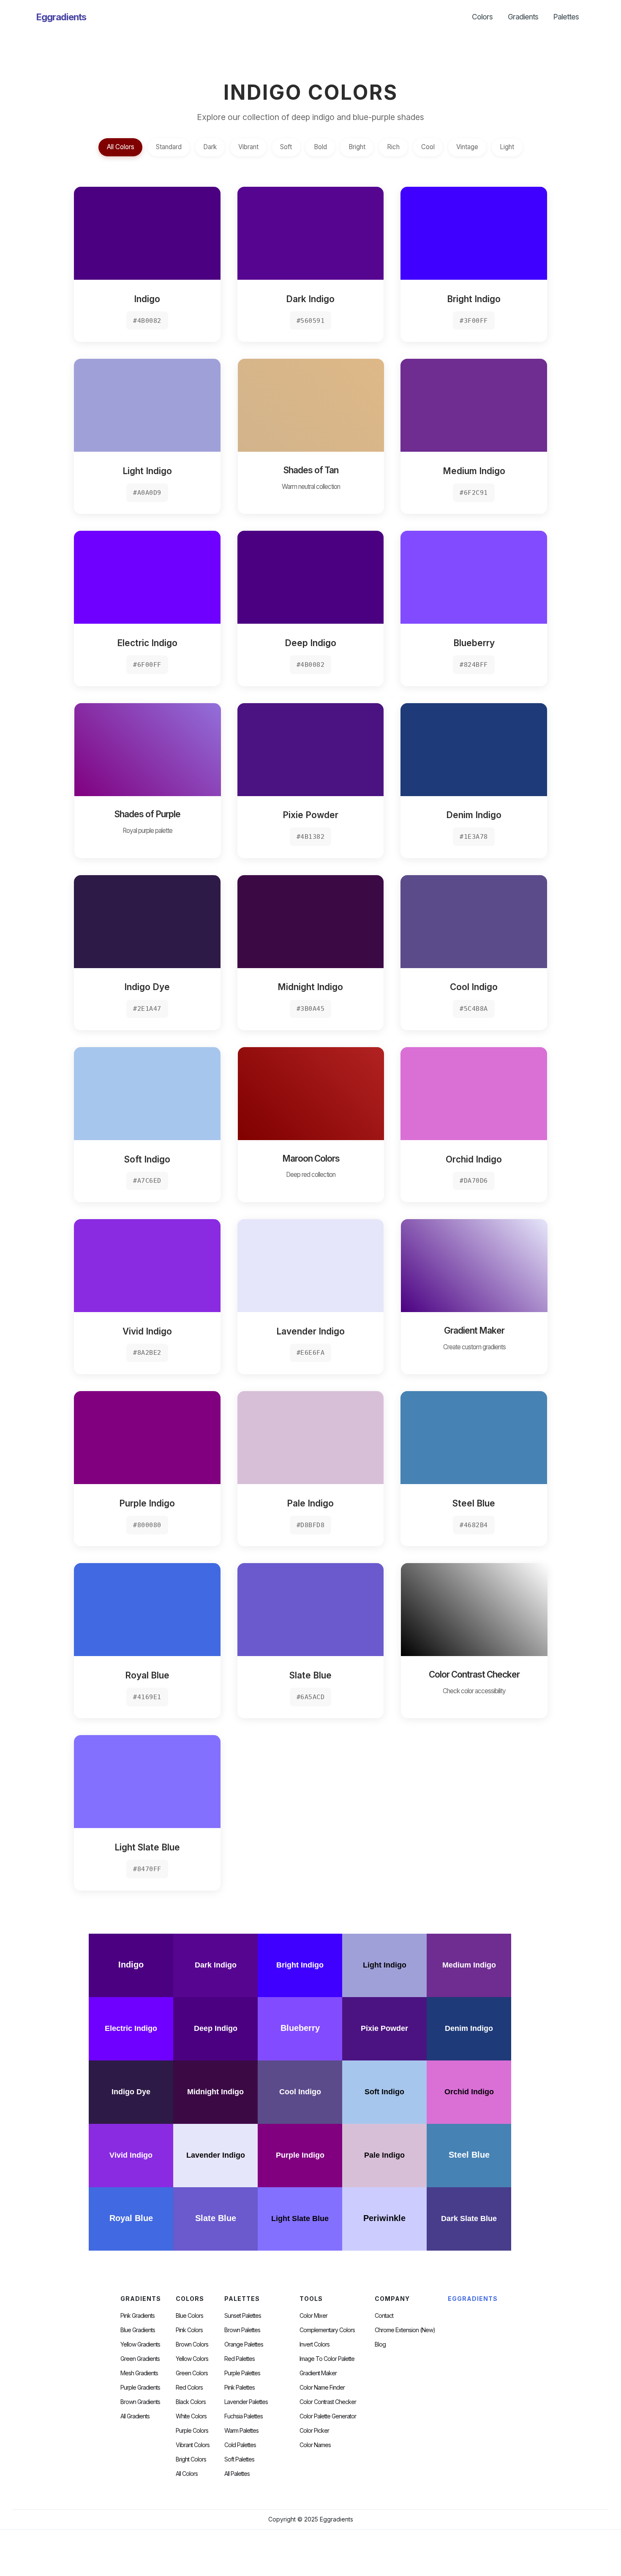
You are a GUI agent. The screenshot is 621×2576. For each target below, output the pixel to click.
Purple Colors (192, 2431)
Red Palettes (240, 2359)
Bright (357, 147)
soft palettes (239, 2459)
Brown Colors (192, 2344)
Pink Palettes (240, 2388)
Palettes (566, 17)
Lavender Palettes (246, 2402)
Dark (210, 147)
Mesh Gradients (139, 2373)
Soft (286, 147)
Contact (384, 2316)
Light (507, 147)
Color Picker (314, 2431)
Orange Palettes (244, 2344)
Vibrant (248, 147)
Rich (393, 147)
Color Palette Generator (328, 2416)
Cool (428, 147)
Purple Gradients (140, 2388)
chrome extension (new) (405, 2330)
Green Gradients (140, 2359)
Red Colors (189, 2388)
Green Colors (192, 2373)
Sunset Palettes (243, 2316)
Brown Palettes (242, 2330)
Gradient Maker (318, 2373)
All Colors (121, 147)
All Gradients (135, 2416)
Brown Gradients (140, 2402)
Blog (380, 2344)
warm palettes (241, 2431)
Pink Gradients (138, 2316)
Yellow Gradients (140, 2344)
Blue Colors (189, 2316)
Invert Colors (315, 2344)
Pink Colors (189, 2330)
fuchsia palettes (244, 2416)
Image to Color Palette (327, 2359)
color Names (315, 2445)
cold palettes (240, 2445)
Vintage (467, 147)
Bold (320, 147)
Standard (169, 147)
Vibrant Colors (193, 2445)
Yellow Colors (192, 2359)
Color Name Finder (322, 2388)
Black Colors (191, 2402)
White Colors (191, 2416)
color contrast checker (328, 2402)
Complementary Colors (327, 2330)
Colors (482, 17)
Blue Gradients (138, 2330)
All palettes (237, 2474)
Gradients (523, 17)
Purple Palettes (242, 2373)
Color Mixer (313, 2316)
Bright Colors (191, 2459)
